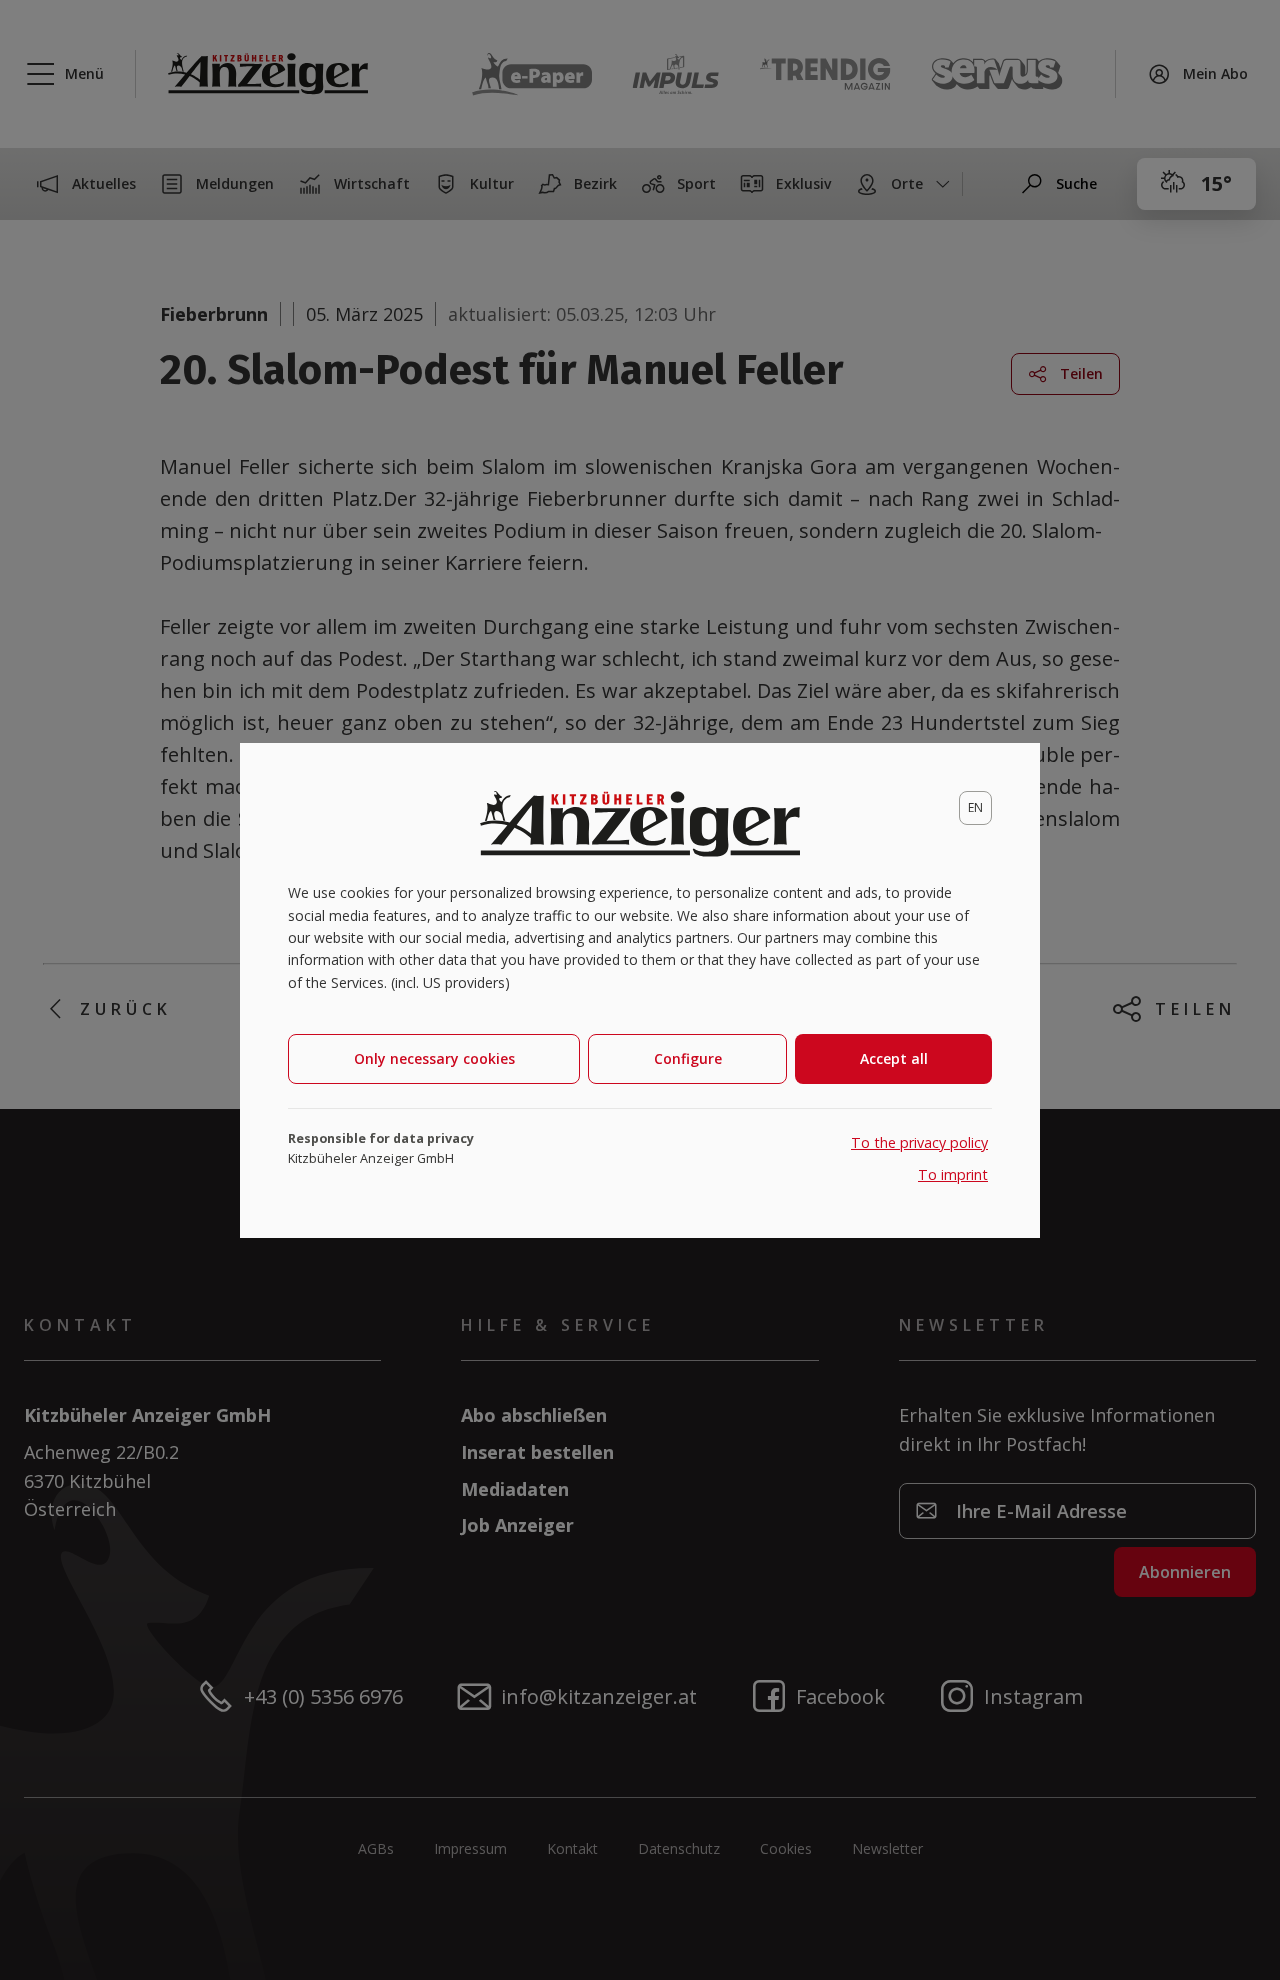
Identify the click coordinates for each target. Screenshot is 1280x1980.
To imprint (953, 1174)
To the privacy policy (919, 1142)
